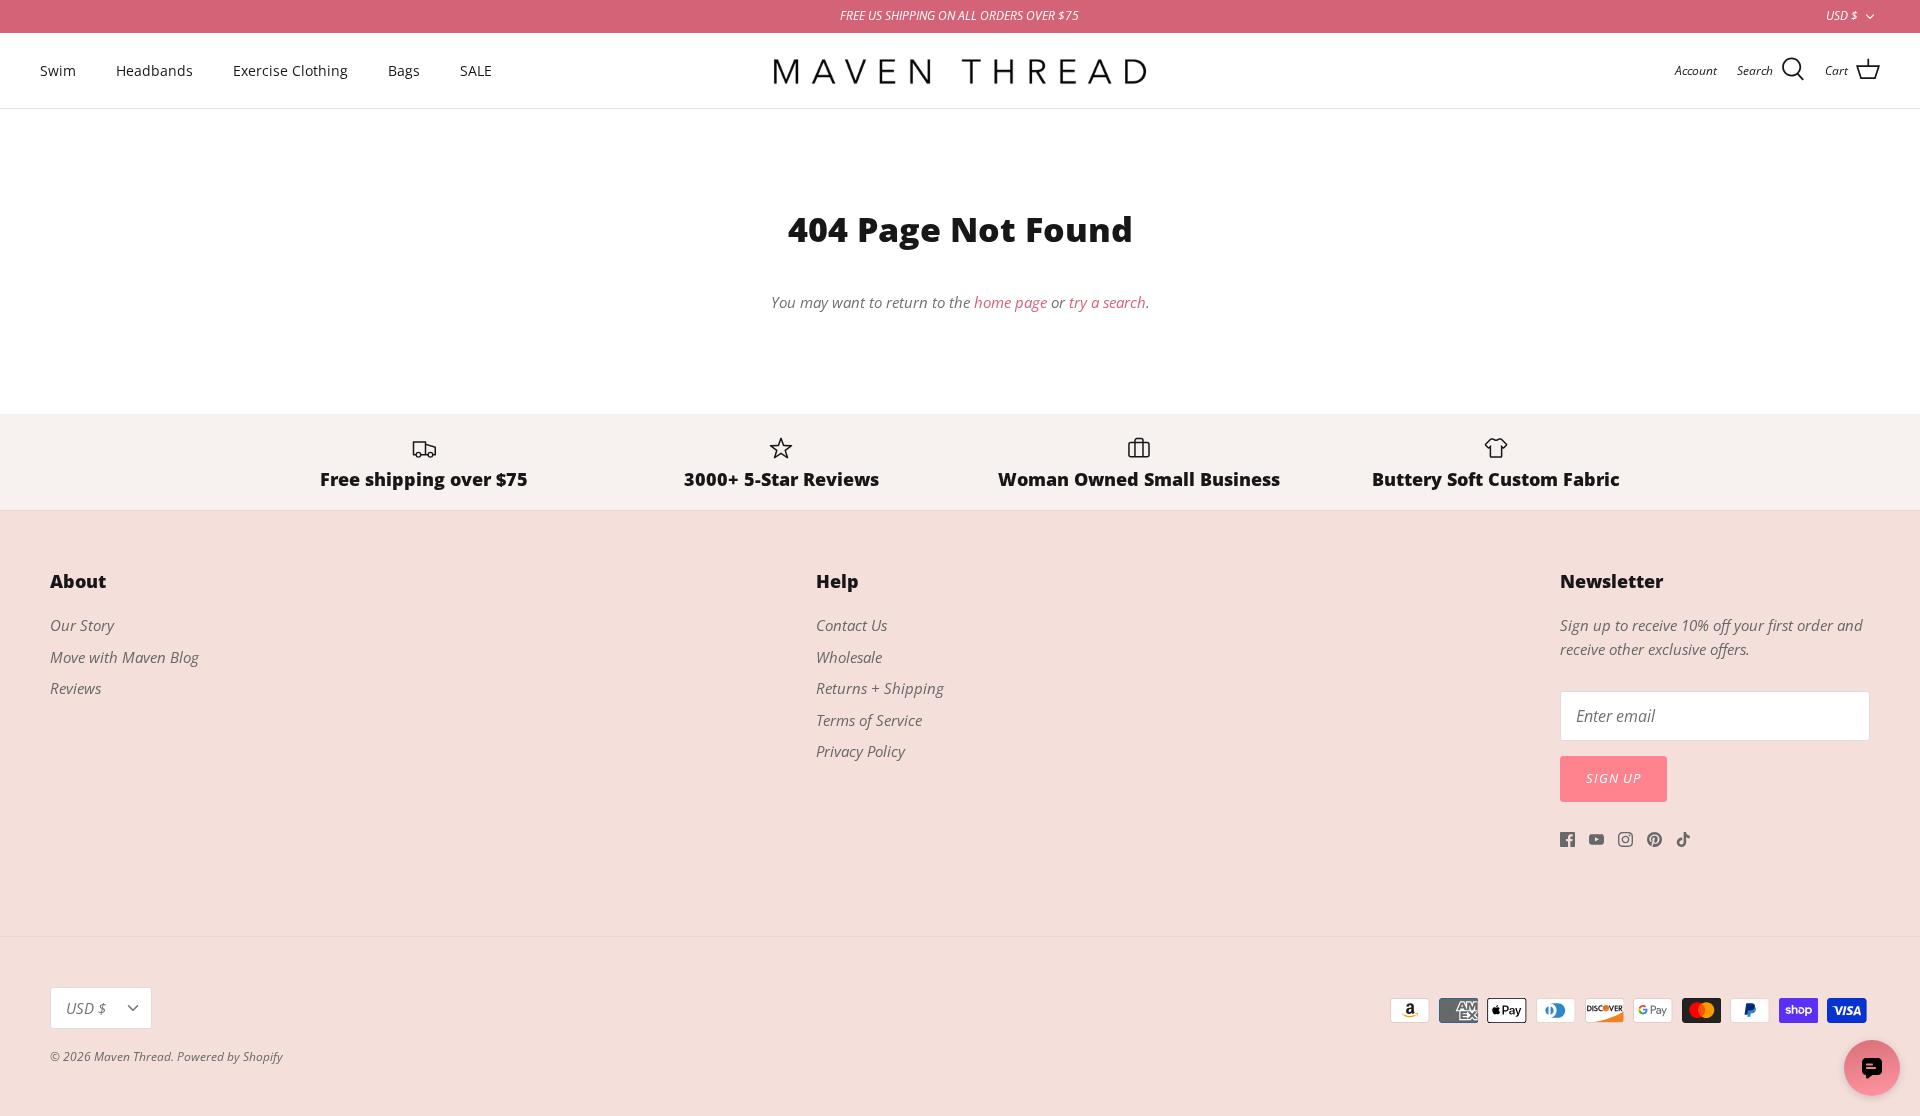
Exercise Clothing (290, 70)
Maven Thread (132, 1056)
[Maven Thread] (960, 70)
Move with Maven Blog (124, 657)
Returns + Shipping (880, 688)
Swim (58, 70)
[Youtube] (1596, 839)
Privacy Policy (860, 751)
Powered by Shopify (230, 1056)
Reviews (75, 688)
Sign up (1613, 778)
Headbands (154, 70)
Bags (404, 70)
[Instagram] (1625, 839)
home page (1010, 302)
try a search (1107, 302)
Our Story (82, 625)
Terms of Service (869, 720)
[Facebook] (1567, 839)
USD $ (1842, 15)
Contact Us (851, 625)
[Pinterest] (1654, 839)
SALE (476, 70)
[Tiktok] (1683, 839)
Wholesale (849, 657)
